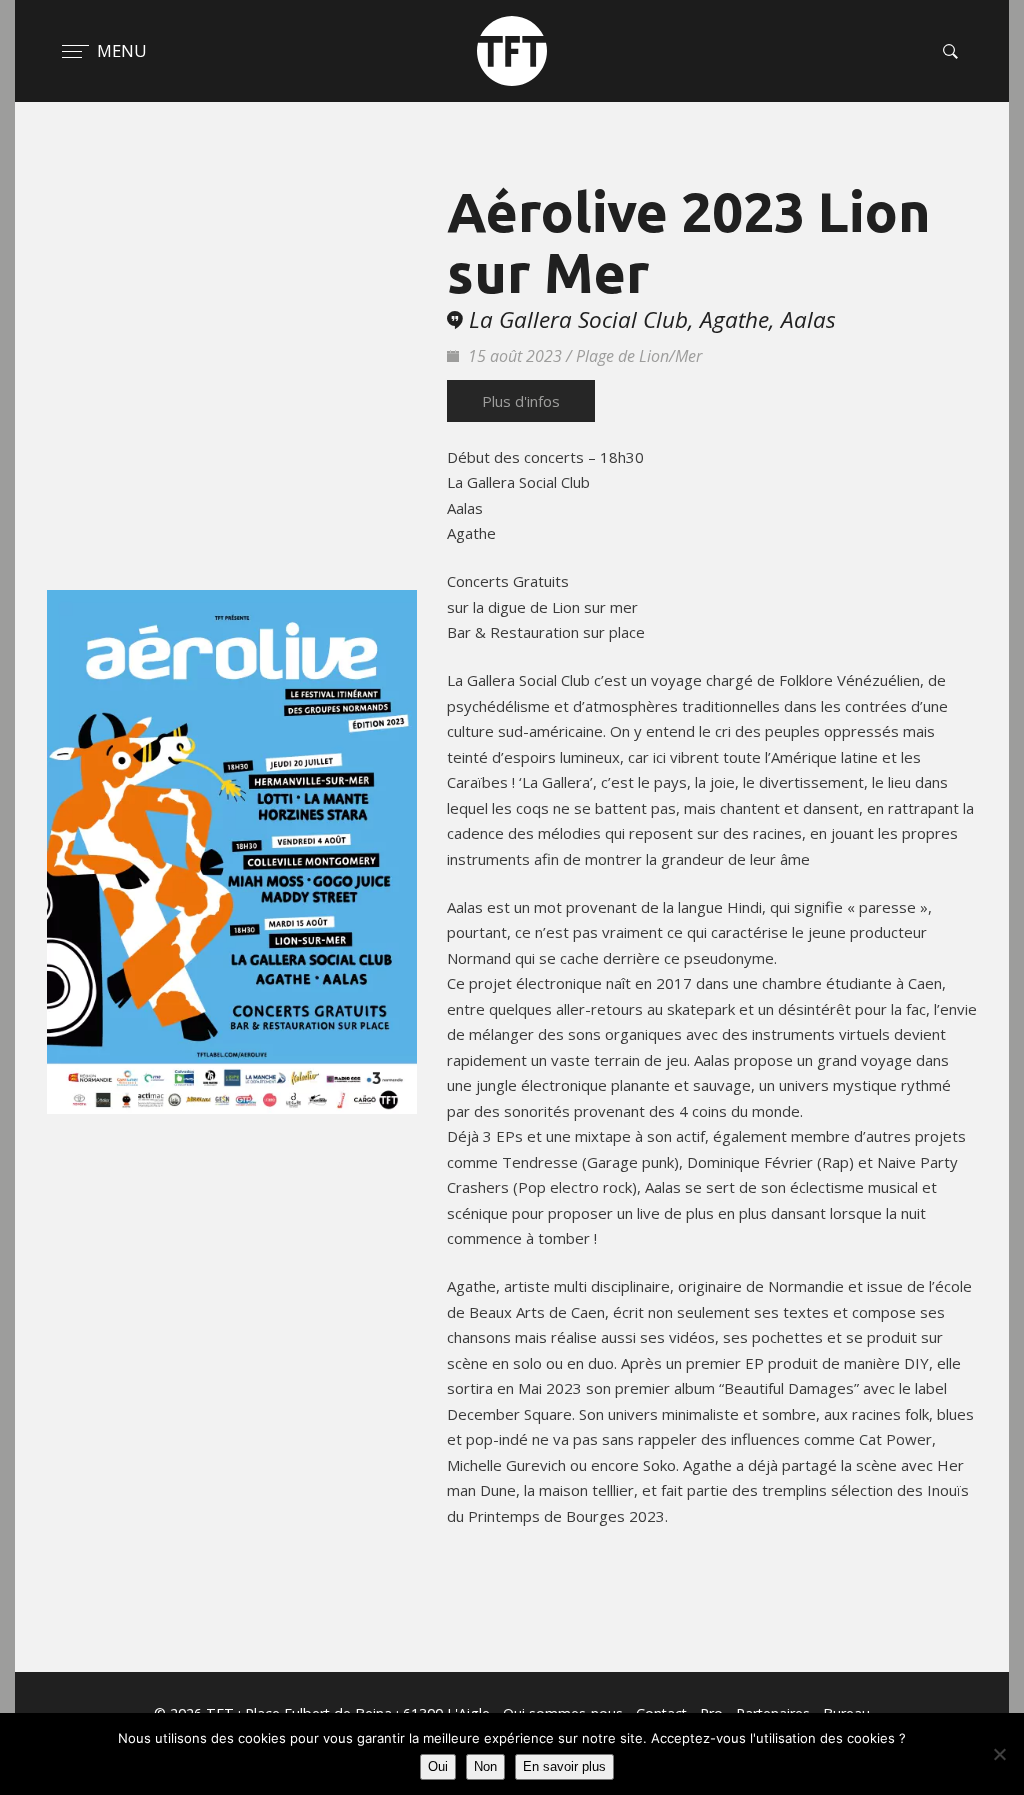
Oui (438, 1766)
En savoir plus (564, 1766)
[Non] (999, 1754)
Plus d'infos (521, 401)
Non (485, 1766)
